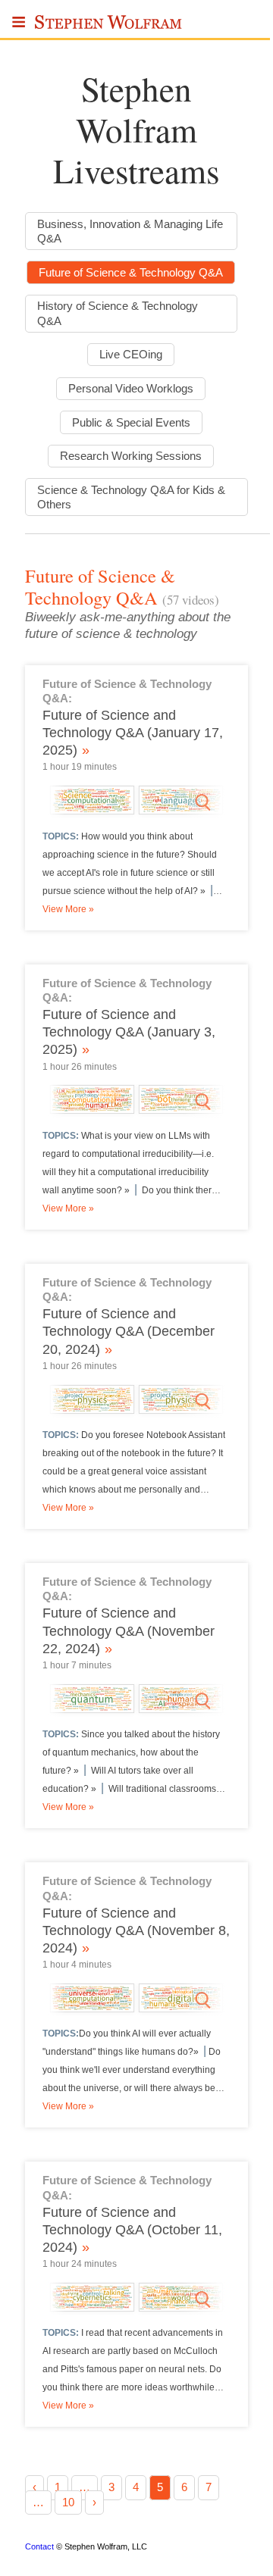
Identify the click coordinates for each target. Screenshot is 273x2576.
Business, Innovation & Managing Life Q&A (130, 231)
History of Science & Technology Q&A (118, 313)
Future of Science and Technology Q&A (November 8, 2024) (136, 1930)
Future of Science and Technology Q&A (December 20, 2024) (129, 1331)
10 (68, 2502)
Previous (40, 802)
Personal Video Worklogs (131, 388)
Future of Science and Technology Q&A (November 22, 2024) (129, 1630)
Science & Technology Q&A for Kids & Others (131, 497)
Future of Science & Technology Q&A (131, 272)
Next (233, 802)
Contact (39, 2546)
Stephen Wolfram (109, 27)
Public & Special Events (131, 422)
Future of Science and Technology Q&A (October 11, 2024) (132, 2230)
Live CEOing (131, 354)
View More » (68, 909)
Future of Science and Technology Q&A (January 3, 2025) (129, 1032)
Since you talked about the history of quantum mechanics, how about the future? (131, 1752)
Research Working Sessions (131, 456)
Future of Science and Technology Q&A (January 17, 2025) (133, 733)
